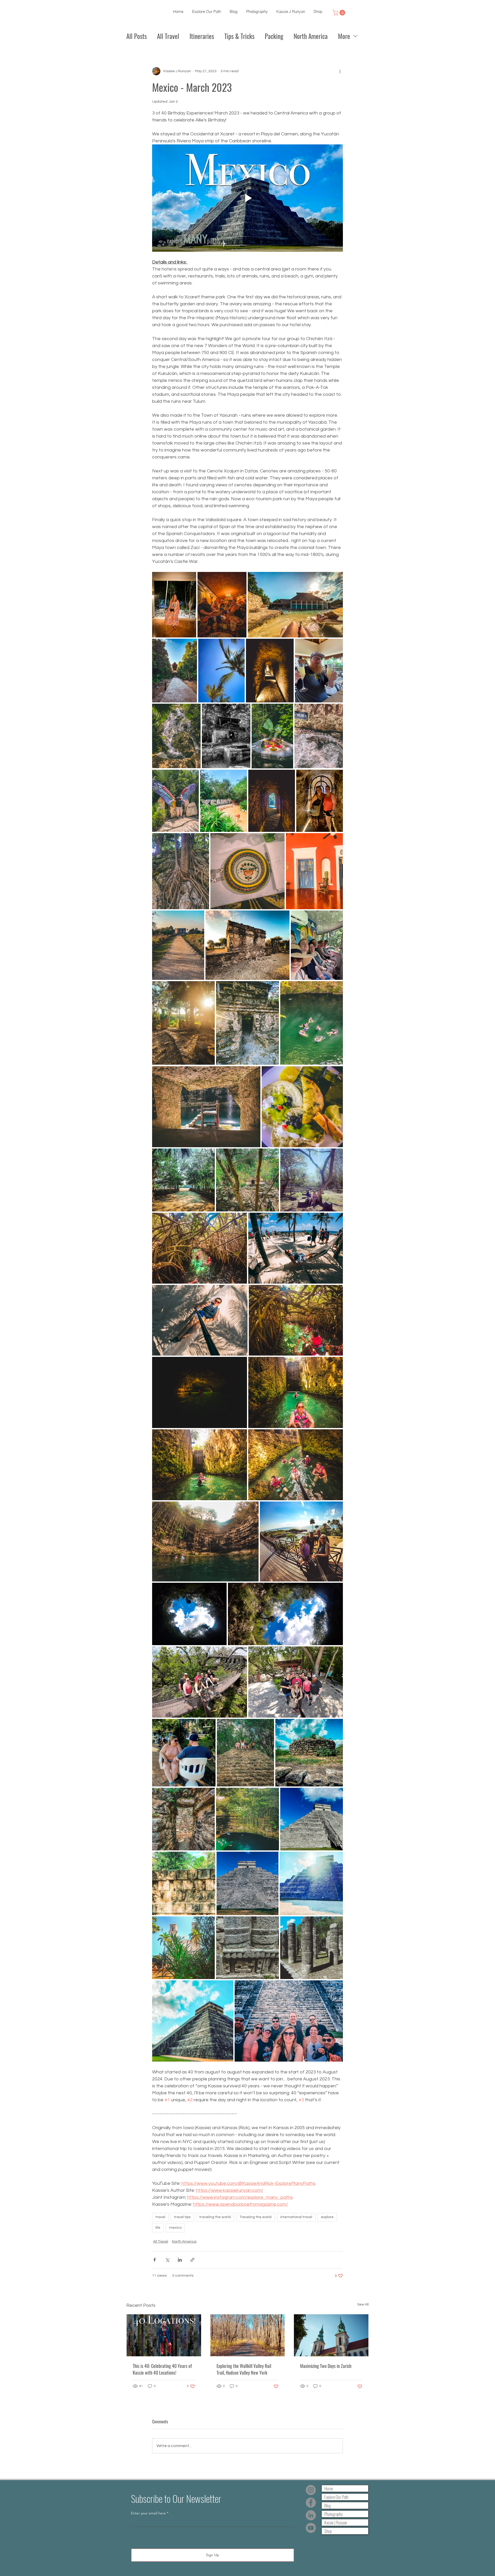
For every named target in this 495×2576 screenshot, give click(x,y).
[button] (340, 13)
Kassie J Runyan (336, 2522)
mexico (175, 2228)
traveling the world (215, 2217)
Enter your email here (148, 2513)
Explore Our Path (336, 2497)
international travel (296, 2217)
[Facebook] (311, 2503)
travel (160, 2217)
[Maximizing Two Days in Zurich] (331, 2335)
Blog (328, 2505)
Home (329, 2488)
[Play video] (247, 198)
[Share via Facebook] (155, 2260)
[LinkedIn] (311, 2515)
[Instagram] (311, 2490)
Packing (274, 36)
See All (363, 2304)
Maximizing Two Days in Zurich (326, 2366)
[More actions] (340, 71)
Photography (333, 2514)
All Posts (137, 36)
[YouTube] (311, 2528)
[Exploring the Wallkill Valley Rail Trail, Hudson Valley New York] (248, 2335)
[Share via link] (192, 2260)
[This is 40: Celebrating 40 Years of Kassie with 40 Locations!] (164, 2335)
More (344, 36)
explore (327, 2217)
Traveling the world (255, 2217)
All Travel (168, 36)
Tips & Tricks (239, 36)
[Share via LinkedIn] (180, 2260)
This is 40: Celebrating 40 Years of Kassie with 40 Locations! (162, 2369)
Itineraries (202, 36)
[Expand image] (174, 605)
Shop (328, 2531)
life (158, 2228)
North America (311, 36)
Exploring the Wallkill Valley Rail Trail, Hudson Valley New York (244, 2369)
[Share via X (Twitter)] (167, 2260)
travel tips (182, 2217)
